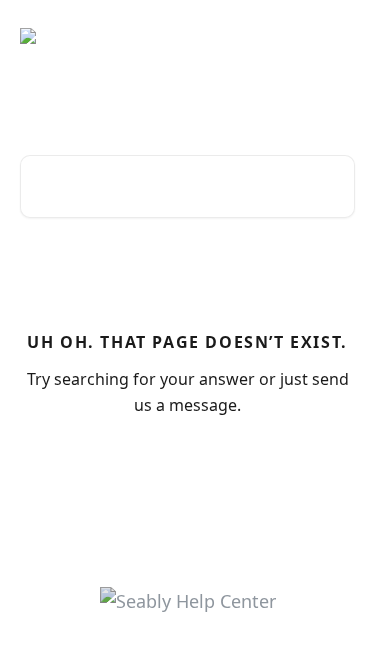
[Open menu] (337, 36)
